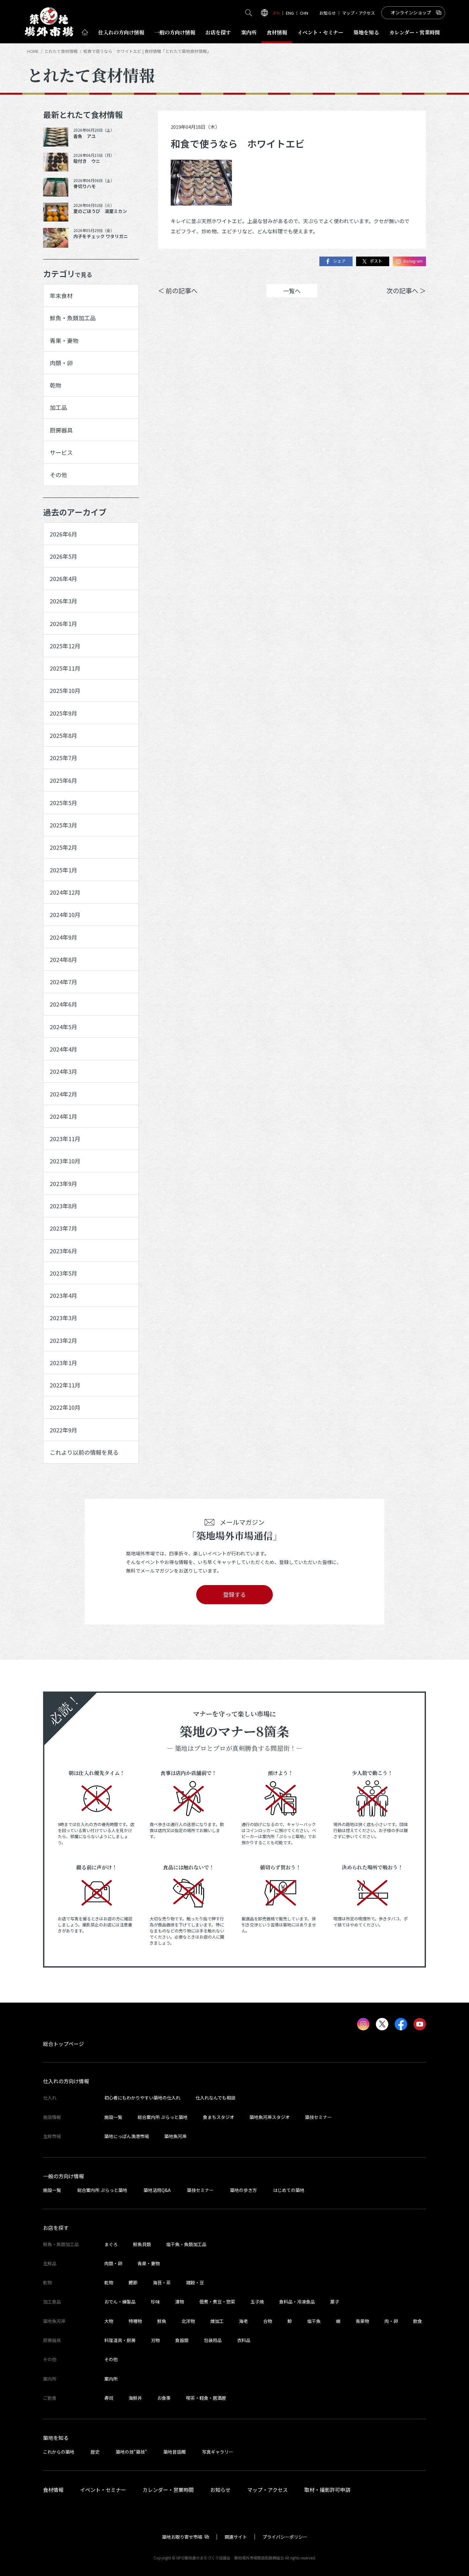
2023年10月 (65, 1161)
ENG (290, 13)
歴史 (95, 2452)
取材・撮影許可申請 (327, 2490)
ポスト (376, 261)
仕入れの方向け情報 (66, 2081)
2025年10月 (65, 690)
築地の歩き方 (243, 2190)
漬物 (180, 2302)
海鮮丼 (135, 2398)
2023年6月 (63, 1251)
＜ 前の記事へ (178, 291)
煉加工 (217, 2321)
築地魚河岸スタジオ (270, 2117)
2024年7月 (63, 982)
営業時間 (415, 32)
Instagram (413, 261)
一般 (175, 32)
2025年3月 (63, 825)
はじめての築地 (289, 2190)
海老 (243, 2321)
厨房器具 (61, 430)
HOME (33, 51)
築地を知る (366, 32)
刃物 (155, 2340)
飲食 (418, 2321)
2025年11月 (65, 668)
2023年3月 (63, 1318)
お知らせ (328, 13)
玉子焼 (257, 2302)
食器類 (182, 2340)
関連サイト (236, 2537)
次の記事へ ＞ (406, 291)
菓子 (335, 2302)
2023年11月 (65, 1139)
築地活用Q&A (157, 2190)
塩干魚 (314, 2321)
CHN (304, 13)
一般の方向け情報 (63, 2176)
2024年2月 (63, 1094)
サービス (61, 452)
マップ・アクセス (358, 13)
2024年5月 (63, 1027)
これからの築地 (59, 2452)
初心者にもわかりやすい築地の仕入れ (142, 2098)
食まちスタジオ (219, 2117)
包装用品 (213, 2340)
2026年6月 (63, 534)
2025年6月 (63, 780)
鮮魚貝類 (142, 2244)
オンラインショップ (411, 12)
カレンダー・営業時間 (168, 2490)
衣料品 (244, 2340)
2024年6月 (63, 1004)
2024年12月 (65, 892)
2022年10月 (65, 1407)
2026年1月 (63, 623)
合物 (268, 2321)
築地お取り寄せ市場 (182, 2537)
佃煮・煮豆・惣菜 (217, 2302)
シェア (339, 261)
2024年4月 (63, 1049)
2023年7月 (63, 1228)
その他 (58, 475)
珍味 (155, 2302)
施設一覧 (113, 2117)
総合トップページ (63, 2044)
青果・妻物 (64, 340)
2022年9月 (63, 1430)
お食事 (164, 2398)
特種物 (135, 2321)
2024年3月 (63, 1071)
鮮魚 (162, 2321)
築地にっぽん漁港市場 (127, 2136)
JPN (276, 13)
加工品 (58, 407)
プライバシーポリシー (285, 2537)
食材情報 (277, 32)
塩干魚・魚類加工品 (186, 2244)
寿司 (109, 2398)
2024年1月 (63, 1116)
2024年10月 (65, 914)
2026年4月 (63, 579)
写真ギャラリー (218, 2452)
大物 (109, 2321)
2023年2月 (63, 1340)
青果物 (362, 2321)
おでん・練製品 (120, 2302)
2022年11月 (65, 1385)
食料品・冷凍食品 (297, 2302)
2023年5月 (63, 1273)
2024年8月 (63, 959)
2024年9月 (63, 937)
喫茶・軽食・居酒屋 (206, 2398)
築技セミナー (318, 2117)
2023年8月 (63, 1206)
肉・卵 (391, 2321)
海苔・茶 (162, 2282)
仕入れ (121, 32)
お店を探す (218, 32)
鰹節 (133, 2282)
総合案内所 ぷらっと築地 (163, 2117)
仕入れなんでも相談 (216, 2098)
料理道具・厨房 (120, 2340)
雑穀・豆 (195, 2282)
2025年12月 (65, 646)
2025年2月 (63, 847)
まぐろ (111, 2244)
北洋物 (188, 2321)
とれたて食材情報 (61, 51)
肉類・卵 (61, 363)
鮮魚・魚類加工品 (73, 318)
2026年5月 (63, 556)
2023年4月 (63, 1295)
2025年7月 (63, 758)
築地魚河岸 (175, 2136)
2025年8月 (63, 735)
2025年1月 (63, 870)
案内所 (249, 32)
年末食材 (61, 295)
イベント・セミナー (103, 2490)
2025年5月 (63, 803)
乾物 (56, 385)
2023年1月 (63, 1363)
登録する (234, 1594)
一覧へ (292, 291)
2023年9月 (63, 1183)
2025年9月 (63, 713)
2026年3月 (63, 601)
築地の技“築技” (131, 2452)
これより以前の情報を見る (84, 1452)
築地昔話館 (175, 2452)
